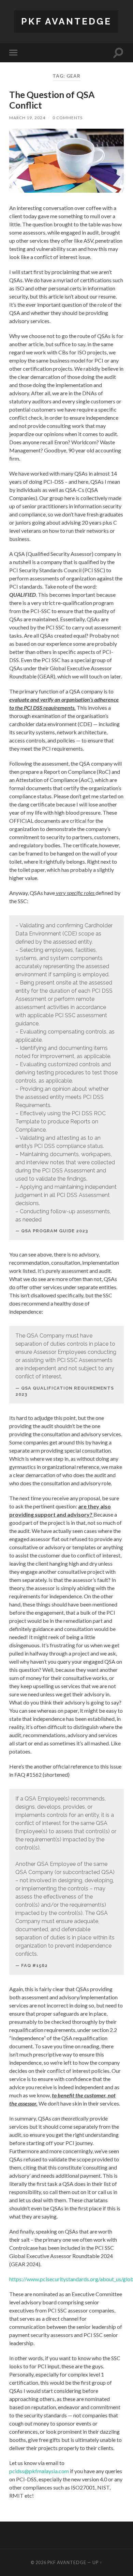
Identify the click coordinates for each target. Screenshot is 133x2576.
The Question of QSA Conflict (52, 100)
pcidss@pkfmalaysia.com (39, 2471)
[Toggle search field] (118, 53)
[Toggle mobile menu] (15, 53)
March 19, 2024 (27, 118)
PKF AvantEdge (66, 21)
